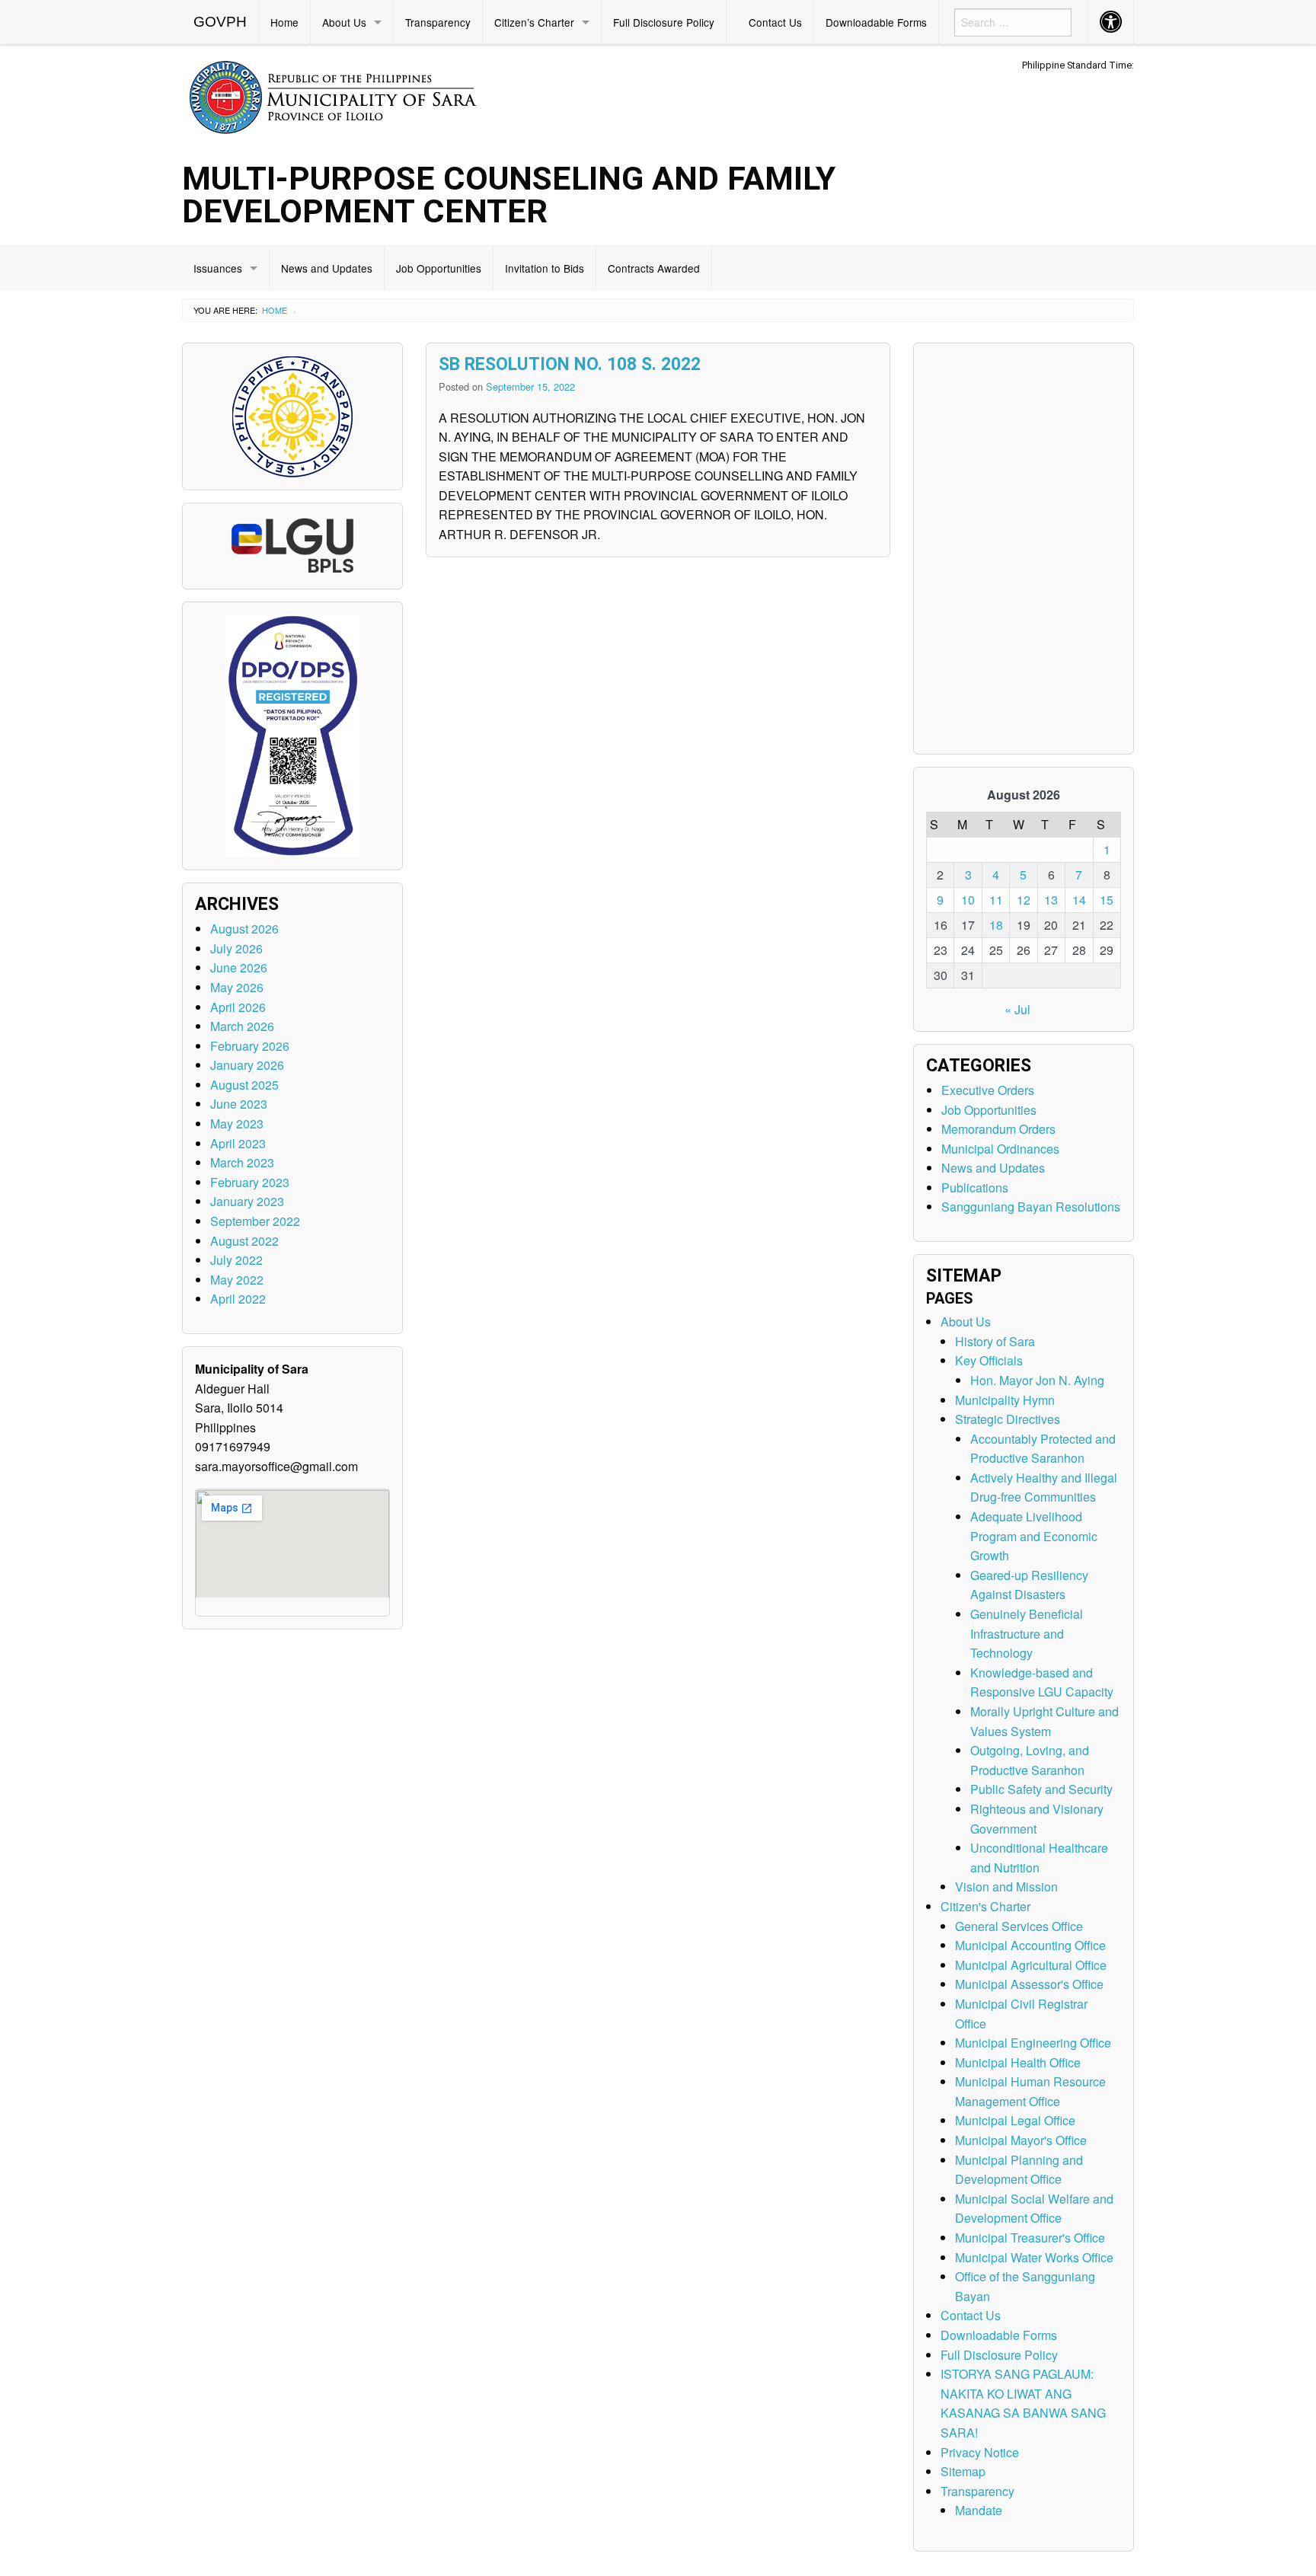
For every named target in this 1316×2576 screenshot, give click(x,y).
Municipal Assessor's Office (1029, 1984)
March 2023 (242, 1162)
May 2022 (237, 1280)
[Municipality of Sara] (355, 95)
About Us (344, 22)
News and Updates (327, 268)
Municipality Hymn (1005, 1400)
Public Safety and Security (1041, 1789)
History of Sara (995, 1341)
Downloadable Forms (876, 22)
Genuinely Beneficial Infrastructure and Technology (1027, 1633)
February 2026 (250, 1046)
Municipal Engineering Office (1033, 2043)
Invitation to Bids (545, 268)
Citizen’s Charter (534, 22)
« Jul (1017, 1009)
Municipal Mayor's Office (1021, 2140)
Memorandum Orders (998, 1129)
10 (968, 900)
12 (1024, 900)
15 (1107, 900)
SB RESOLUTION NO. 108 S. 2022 (570, 364)
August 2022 (244, 1241)
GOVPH (220, 22)
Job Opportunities (439, 268)
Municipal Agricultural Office (1031, 1965)
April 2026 (238, 1007)
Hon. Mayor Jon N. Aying (1037, 1380)
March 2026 (242, 1026)
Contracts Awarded (654, 268)
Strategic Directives (1008, 1419)
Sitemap (963, 2471)
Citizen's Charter (985, 1906)
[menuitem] (220, 22)
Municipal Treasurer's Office (1030, 2238)
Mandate (979, 2510)
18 (996, 925)
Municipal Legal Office (1015, 2120)
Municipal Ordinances (1000, 1149)
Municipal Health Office (1018, 2062)
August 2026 (244, 929)
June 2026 (239, 967)
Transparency (438, 22)
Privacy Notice (980, 2452)
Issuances (218, 268)
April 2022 (238, 1299)
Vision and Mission (1006, 1887)
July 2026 (236, 948)
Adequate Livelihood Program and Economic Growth (1034, 1536)
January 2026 (247, 1065)
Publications (975, 1187)
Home (284, 22)
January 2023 (247, 1201)
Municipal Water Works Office (1034, 2257)
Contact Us (775, 22)
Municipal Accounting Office (1030, 1945)
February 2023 (250, 1182)
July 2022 (236, 1260)
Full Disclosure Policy (664, 22)
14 (1079, 900)
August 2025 (244, 1085)
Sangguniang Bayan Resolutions (1031, 1207)
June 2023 (239, 1104)
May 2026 (237, 987)
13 (1051, 900)
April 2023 (238, 1143)
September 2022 (255, 1221)
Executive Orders (988, 1090)
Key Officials (989, 1360)
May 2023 (237, 1124)
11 (996, 900)
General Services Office (1019, 1926)
